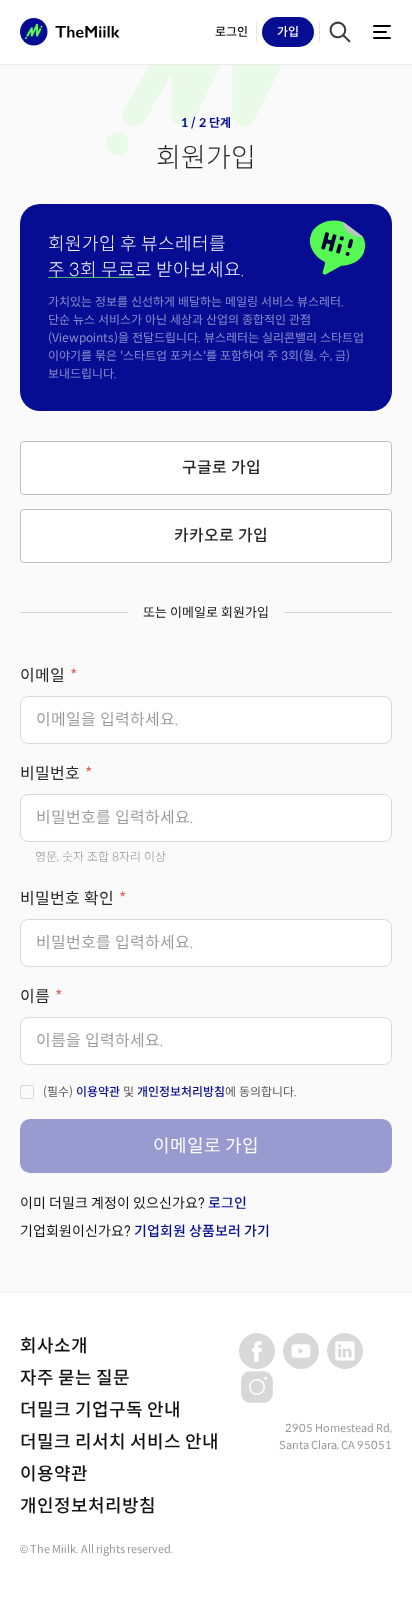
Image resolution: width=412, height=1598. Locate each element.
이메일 (42, 675)
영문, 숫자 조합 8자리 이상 (100, 856)
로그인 (227, 1203)
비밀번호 (50, 773)
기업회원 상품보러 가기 (202, 1231)
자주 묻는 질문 (75, 1378)
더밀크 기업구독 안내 (100, 1410)
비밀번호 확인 (67, 898)
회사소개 (54, 1346)
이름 (35, 996)
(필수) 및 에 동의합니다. (170, 1091)
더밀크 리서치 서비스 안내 (119, 1442)
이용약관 (98, 1091)
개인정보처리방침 (181, 1091)
